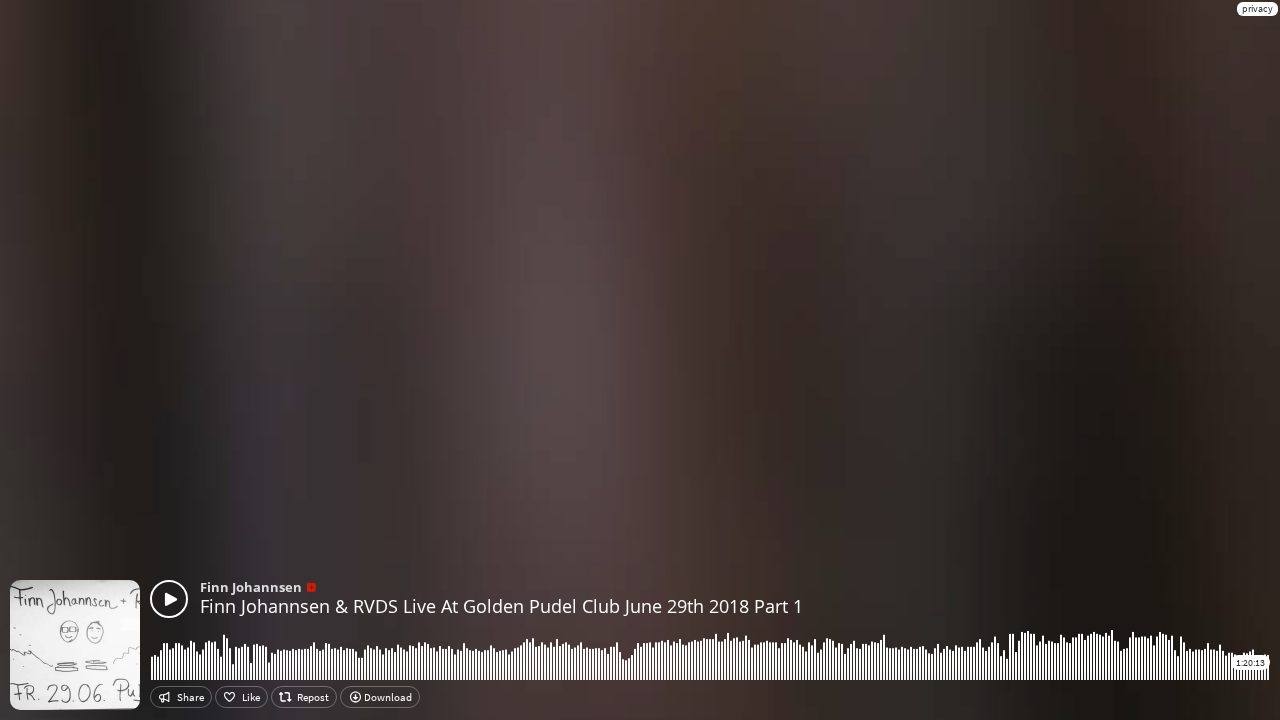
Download (387, 697)
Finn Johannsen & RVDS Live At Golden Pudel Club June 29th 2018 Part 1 (501, 606)
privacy (1257, 8)
